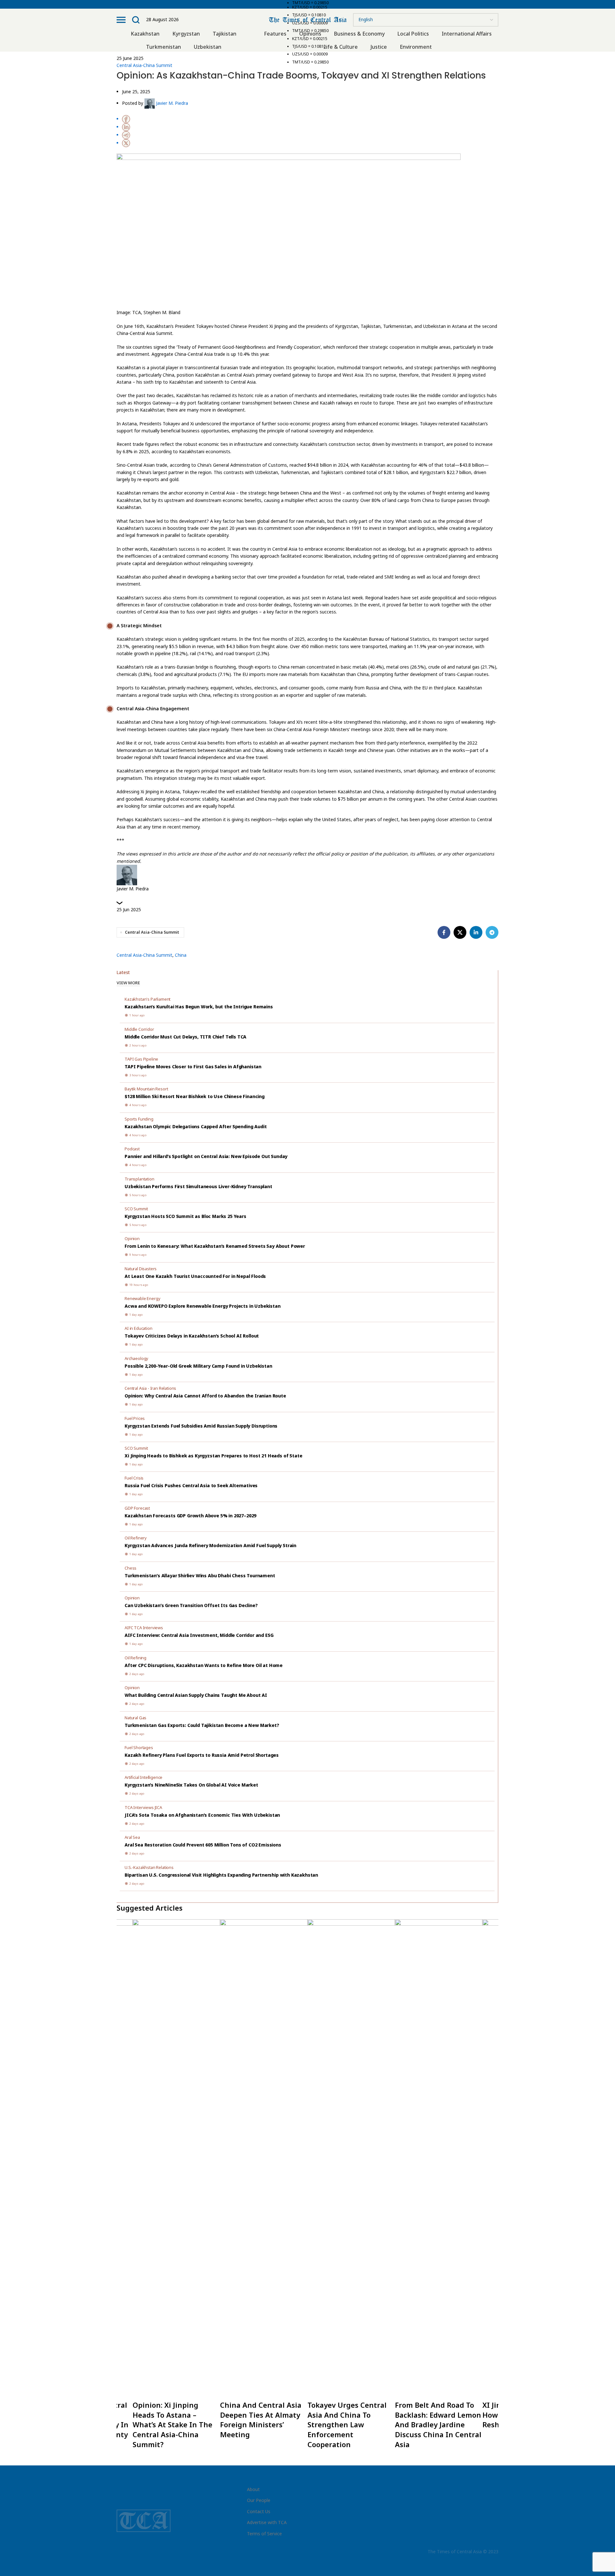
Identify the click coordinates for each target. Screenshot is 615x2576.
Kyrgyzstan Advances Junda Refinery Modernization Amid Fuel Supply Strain (210, 1545)
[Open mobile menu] (121, 20)
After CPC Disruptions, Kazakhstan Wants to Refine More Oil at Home (204, 1665)
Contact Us (259, 2511)
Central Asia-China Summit (144, 65)
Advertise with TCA (267, 2522)
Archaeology (136, 1358)
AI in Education (139, 1328)
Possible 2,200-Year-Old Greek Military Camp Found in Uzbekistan (198, 1366)
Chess (131, 1568)
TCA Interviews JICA (143, 1807)
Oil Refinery (136, 1538)
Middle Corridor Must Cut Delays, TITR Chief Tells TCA (185, 1037)
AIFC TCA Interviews (144, 1628)
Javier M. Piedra (172, 103)
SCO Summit (136, 1209)
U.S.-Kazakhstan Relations (149, 1867)
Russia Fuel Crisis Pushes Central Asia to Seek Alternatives (191, 1485)
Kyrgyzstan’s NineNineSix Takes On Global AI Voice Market (191, 1785)
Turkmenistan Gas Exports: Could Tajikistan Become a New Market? (202, 1725)
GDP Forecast (137, 1508)
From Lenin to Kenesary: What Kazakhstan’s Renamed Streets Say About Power (215, 1246)
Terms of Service (264, 2534)
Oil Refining (135, 1658)
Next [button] (503, 2188)
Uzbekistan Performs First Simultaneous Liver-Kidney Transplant (198, 1186)
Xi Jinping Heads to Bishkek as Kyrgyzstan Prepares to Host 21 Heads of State (213, 1456)
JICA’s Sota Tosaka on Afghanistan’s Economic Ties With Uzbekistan (202, 1815)
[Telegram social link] (492, 932)
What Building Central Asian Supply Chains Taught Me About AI (196, 1695)
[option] (351, 2188)
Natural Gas (135, 1718)
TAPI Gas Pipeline (141, 1059)
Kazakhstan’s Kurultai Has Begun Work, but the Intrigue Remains (199, 1007)
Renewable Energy (142, 1298)
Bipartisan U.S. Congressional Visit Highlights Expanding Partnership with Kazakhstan (221, 1875)
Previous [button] (112, 2188)
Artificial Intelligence (143, 1777)
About (253, 2489)
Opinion (132, 1238)
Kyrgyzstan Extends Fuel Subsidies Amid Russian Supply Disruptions (201, 1426)
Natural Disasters (141, 1269)
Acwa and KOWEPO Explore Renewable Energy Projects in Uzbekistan (203, 1306)
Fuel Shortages (139, 1747)
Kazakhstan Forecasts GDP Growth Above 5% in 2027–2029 (190, 1516)
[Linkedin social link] (476, 932)
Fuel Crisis (134, 1478)
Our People (259, 2500)
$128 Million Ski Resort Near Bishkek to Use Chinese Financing (195, 1096)
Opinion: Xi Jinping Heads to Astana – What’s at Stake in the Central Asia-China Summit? (172, 2425)
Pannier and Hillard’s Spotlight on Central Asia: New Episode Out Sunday (206, 1156)
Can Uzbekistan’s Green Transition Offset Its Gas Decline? (191, 1605)
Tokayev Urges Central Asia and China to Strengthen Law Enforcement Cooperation (347, 2425)
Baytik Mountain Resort (146, 1089)
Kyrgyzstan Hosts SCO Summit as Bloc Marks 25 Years (185, 1216)
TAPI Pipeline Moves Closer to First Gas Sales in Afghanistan (193, 1067)
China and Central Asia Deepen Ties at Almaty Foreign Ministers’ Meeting (261, 2420)
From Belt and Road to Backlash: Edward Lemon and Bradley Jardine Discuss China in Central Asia (438, 2425)
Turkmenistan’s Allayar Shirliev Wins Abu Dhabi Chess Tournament (200, 1576)
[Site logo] (308, 19)
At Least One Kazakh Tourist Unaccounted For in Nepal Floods (195, 1276)
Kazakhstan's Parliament (148, 999)
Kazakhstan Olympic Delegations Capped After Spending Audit (196, 1126)
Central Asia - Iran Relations (150, 1388)
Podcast (132, 1149)
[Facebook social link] (444, 932)
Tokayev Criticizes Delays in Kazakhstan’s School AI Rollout (192, 1336)
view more (128, 983)
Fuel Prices (135, 1418)
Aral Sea (132, 1837)
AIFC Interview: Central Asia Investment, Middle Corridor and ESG (199, 1635)
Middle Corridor (139, 1029)
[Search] (136, 20)
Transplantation (139, 1179)
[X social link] (460, 932)
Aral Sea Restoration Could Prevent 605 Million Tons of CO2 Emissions (203, 1845)
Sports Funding (139, 1119)
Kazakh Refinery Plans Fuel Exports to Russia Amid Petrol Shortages (202, 1755)
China (181, 955)
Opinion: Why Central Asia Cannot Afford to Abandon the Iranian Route (205, 1396)
